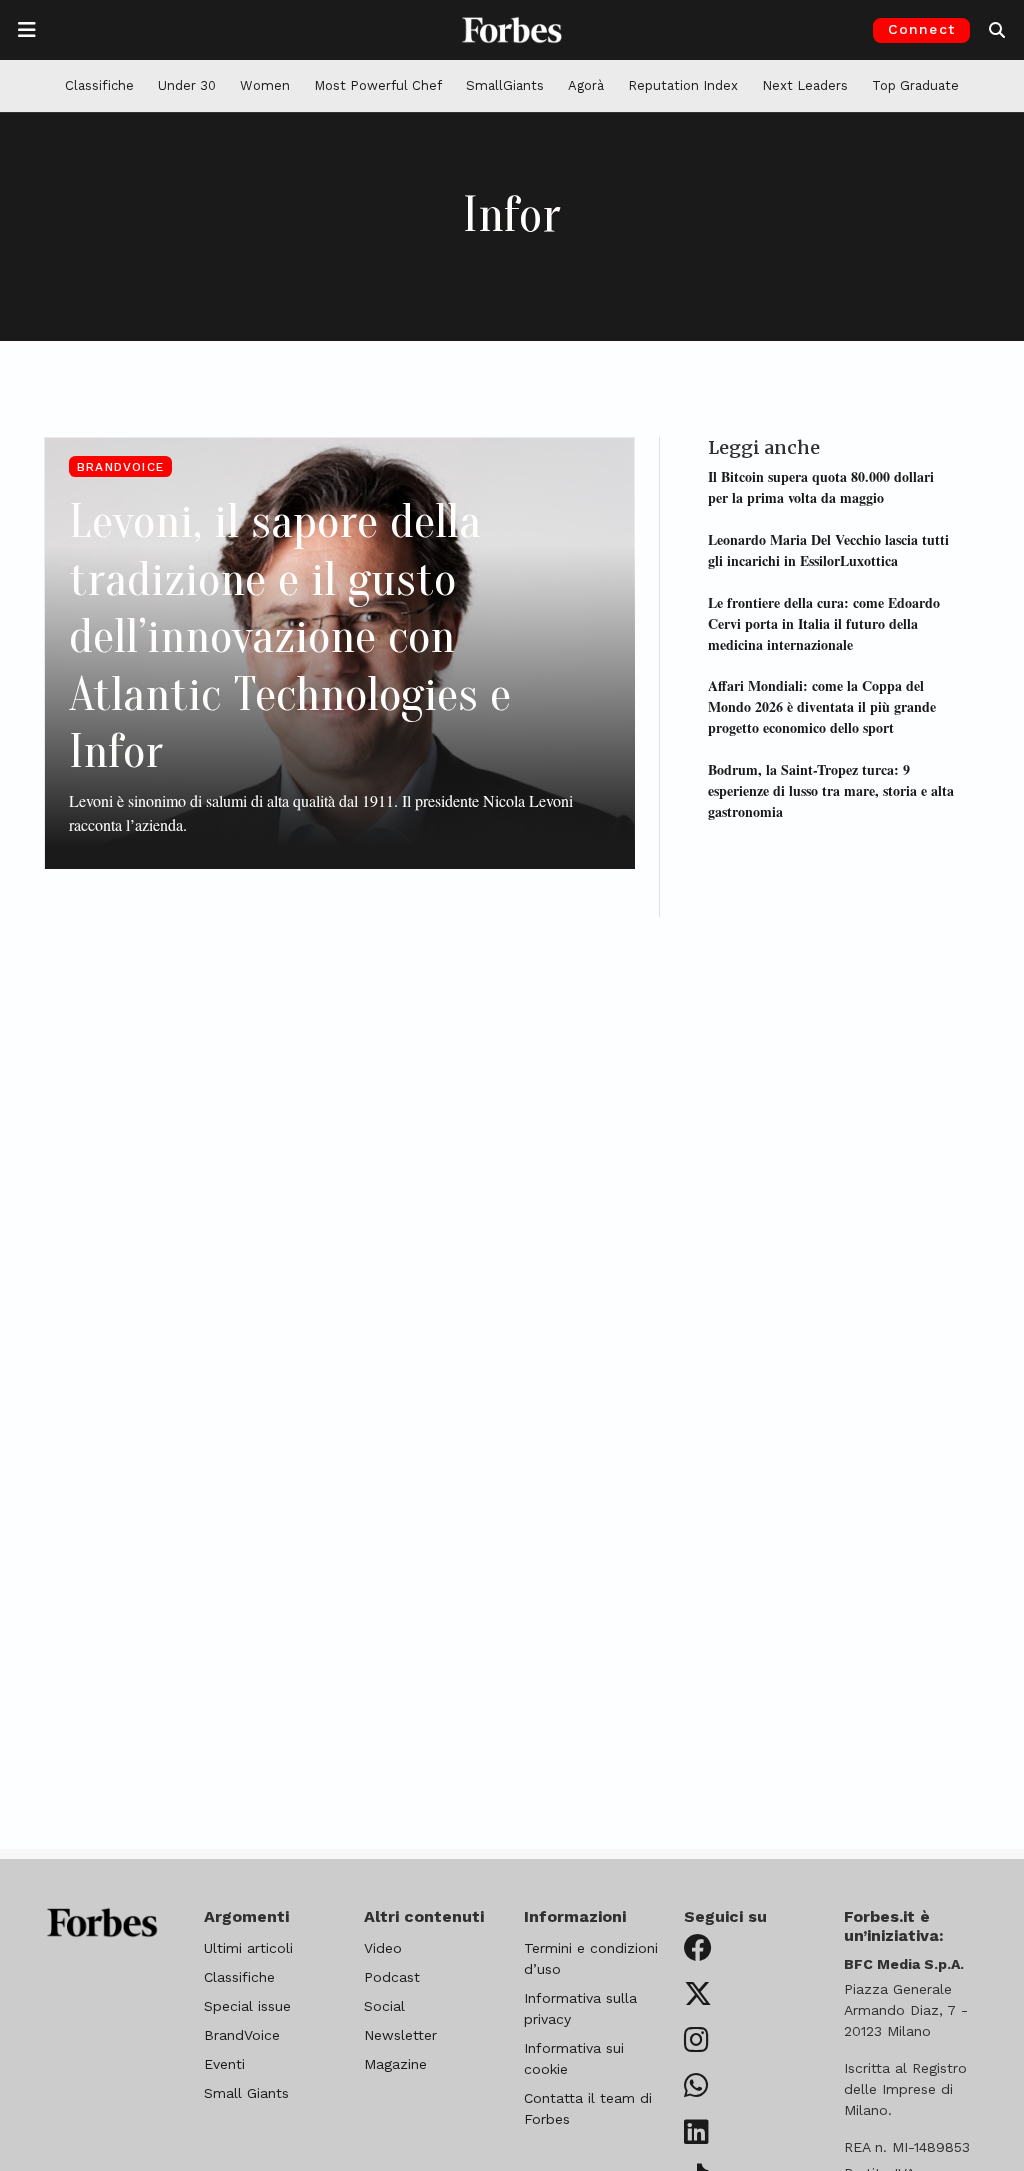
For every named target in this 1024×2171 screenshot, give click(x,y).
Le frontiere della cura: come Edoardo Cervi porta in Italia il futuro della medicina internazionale (824, 623)
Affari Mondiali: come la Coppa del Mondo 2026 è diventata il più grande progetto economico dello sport (822, 706)
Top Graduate (915, 85)
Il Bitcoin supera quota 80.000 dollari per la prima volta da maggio (821, 487)
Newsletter (400, 2035)
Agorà (586, 85)
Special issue (247, 2006)
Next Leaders (805, 85)
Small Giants (246, 2093)
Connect (921, 29)
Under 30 (187, 85)
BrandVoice (120, 467)
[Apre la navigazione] (27, 30)
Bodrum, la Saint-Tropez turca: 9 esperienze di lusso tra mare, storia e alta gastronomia (831, 790)
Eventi (224, 2064)
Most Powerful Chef (378, 85)
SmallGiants (505, 85)
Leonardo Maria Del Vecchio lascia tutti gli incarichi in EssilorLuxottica (828, 550)
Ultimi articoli (248, 1948)
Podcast (392, 1977)
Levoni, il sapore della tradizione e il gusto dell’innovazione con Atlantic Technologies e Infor (290, 636)
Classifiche (99, 85)
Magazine (395, 2064)
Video (383, 1948)
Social (384, 2006)
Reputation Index (683, 85)
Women (265, 85)
